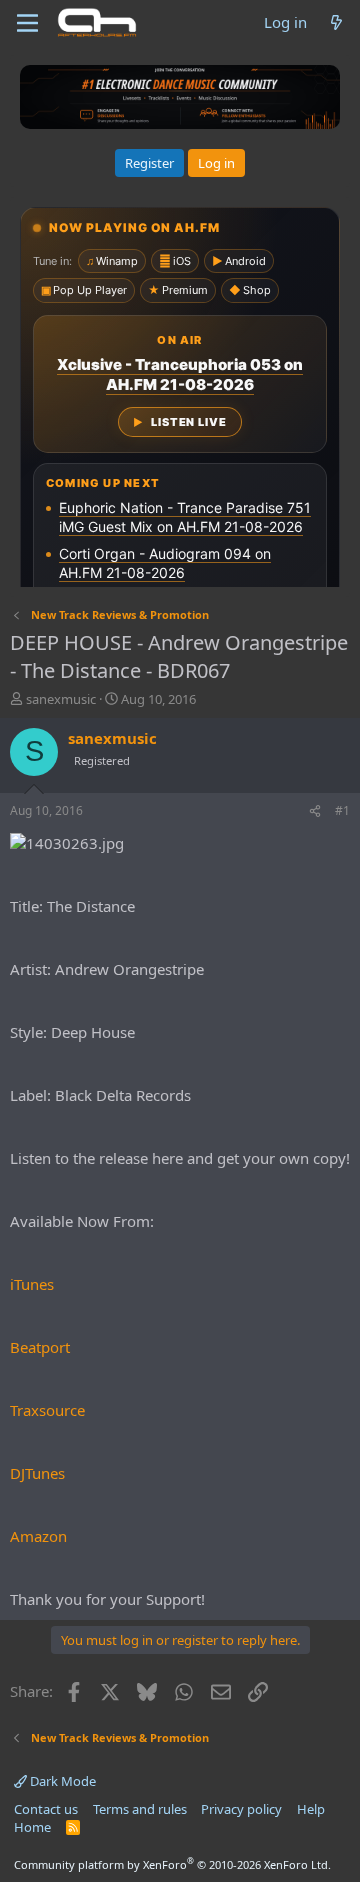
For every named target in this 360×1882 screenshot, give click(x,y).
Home (32, 1827)
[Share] (315, 811)
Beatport (40, 1347)
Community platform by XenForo (172, 1864)
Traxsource (47, 1410)
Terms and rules (140, 1809)
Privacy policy (241, 1809)
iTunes (32, 1284)
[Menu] (27, 23)
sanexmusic (61, 699)
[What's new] (336, 22)
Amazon (38, 1536)
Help (311, 1809)
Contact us (46, 1809)
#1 (342, 810)
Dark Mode (61, 1781)
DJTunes (37, 1473)
